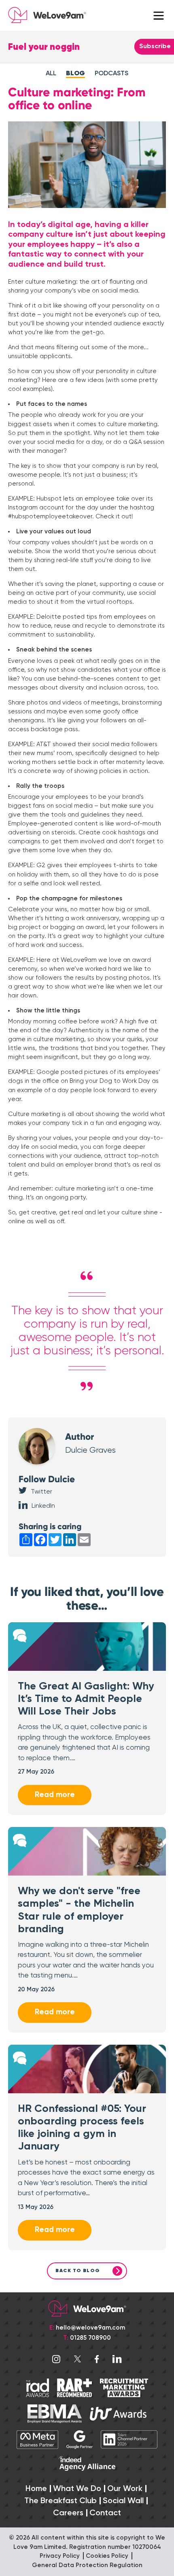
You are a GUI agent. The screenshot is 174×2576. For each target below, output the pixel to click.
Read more (55, 1795)
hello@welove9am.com (90, 2328)
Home (36, 2489)
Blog (75, 74)
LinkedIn (43, 1506)
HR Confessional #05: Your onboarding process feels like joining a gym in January (82, 2128)
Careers (68, 2513)
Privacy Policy (60, 2556)
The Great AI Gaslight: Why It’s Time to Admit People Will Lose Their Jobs (86, 1699)
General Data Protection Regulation (87, 2565)
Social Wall (123, 2501)
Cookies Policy (107, 2556)
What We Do (77, 2489)
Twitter (41, 1492)
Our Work (125, 2489)
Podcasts (111, 74)
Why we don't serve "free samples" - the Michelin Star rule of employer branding (79, 1910)
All (51, 74)
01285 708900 (90, 2338)
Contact (105, 2513)
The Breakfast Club (60, 2501)
